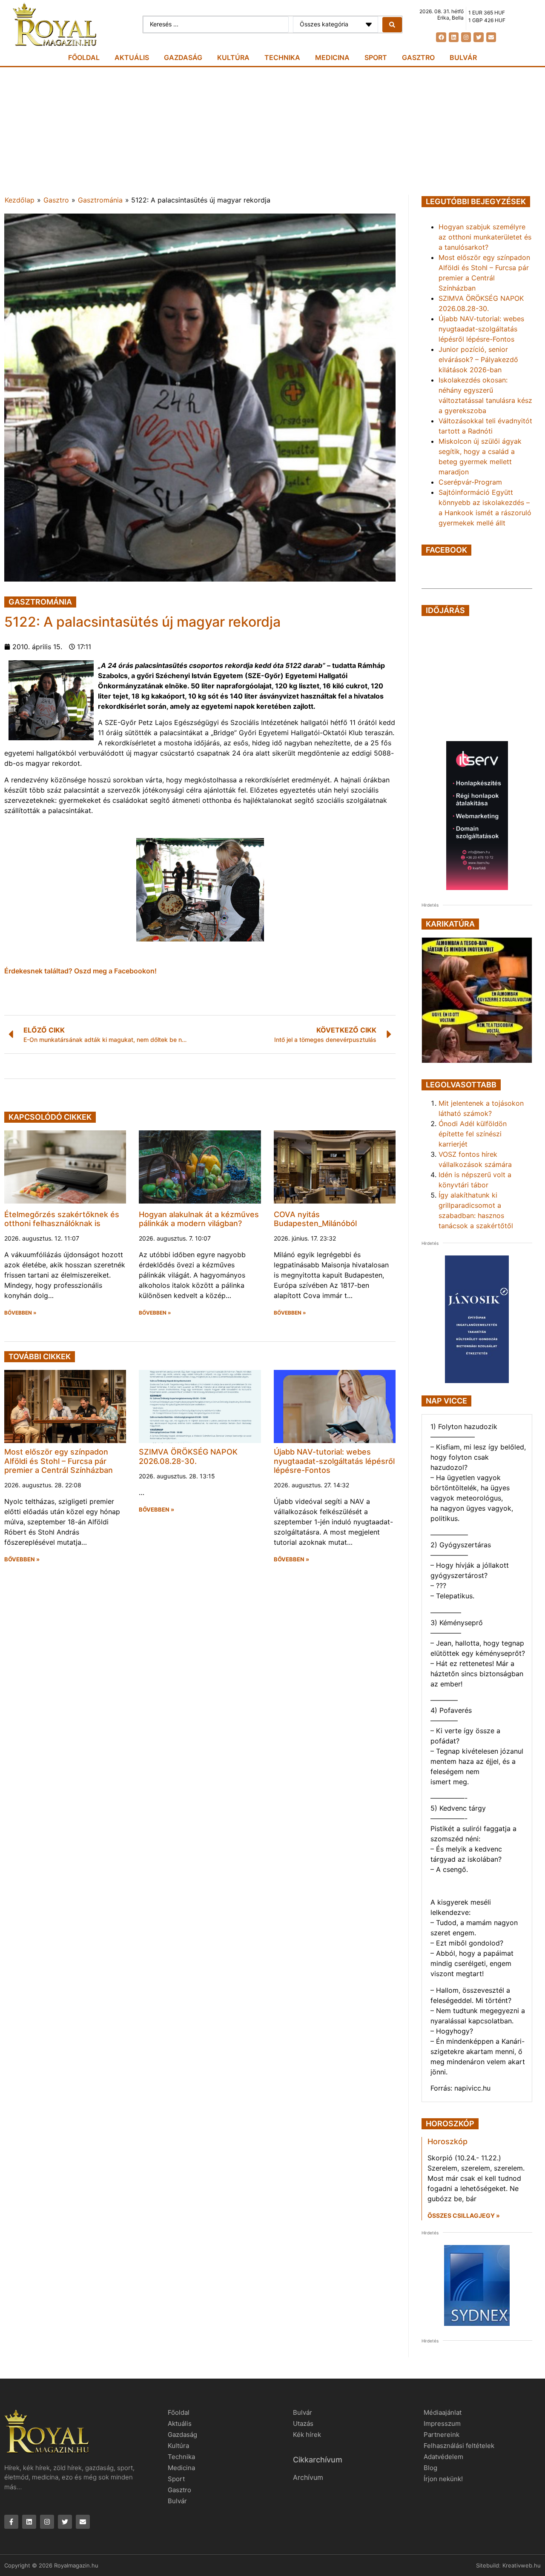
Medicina (332, 57)
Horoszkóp (447, 2141)
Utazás (303, 2423)
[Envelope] (491, 37)
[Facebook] (441, 37)
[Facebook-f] (11, 2522)
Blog (430, 2468)
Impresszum (442, 2423)
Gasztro (418, 57)
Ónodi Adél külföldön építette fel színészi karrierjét (473, 1134)
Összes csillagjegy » (464, 2215)
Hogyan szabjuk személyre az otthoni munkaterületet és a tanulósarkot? (485, 237)
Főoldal (84, 57)
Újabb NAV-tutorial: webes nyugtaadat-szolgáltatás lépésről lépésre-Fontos (334, 1461)
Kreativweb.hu (522, 2565)
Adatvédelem (443, 2457)
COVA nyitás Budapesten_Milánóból (315, 1219)
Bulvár (463, 57)
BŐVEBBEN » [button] (20, 1313)
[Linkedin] (454, 37)
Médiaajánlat (443, 2412)
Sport (376, 57)
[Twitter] (478, 37)
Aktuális (132, 57)
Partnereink (442, 2435)
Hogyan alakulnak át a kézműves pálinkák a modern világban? (199, 1219)
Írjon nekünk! (443, 2479)
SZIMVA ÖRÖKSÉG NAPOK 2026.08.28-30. (188, 1456)
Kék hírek (307, 2435)
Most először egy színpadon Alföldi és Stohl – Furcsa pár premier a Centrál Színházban (59, 1461)
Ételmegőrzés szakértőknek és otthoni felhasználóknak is (62, 1219)
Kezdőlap (20, 200)
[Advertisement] (272, 131)
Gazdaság (183, 57)
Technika (282, 57)
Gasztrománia (100, 200)
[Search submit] (392, 25)
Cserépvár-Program (470, 482)
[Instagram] (466, 37)
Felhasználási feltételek (459, 2446)
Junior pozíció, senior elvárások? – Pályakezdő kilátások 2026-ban (478, 359)
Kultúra (233, 57)
